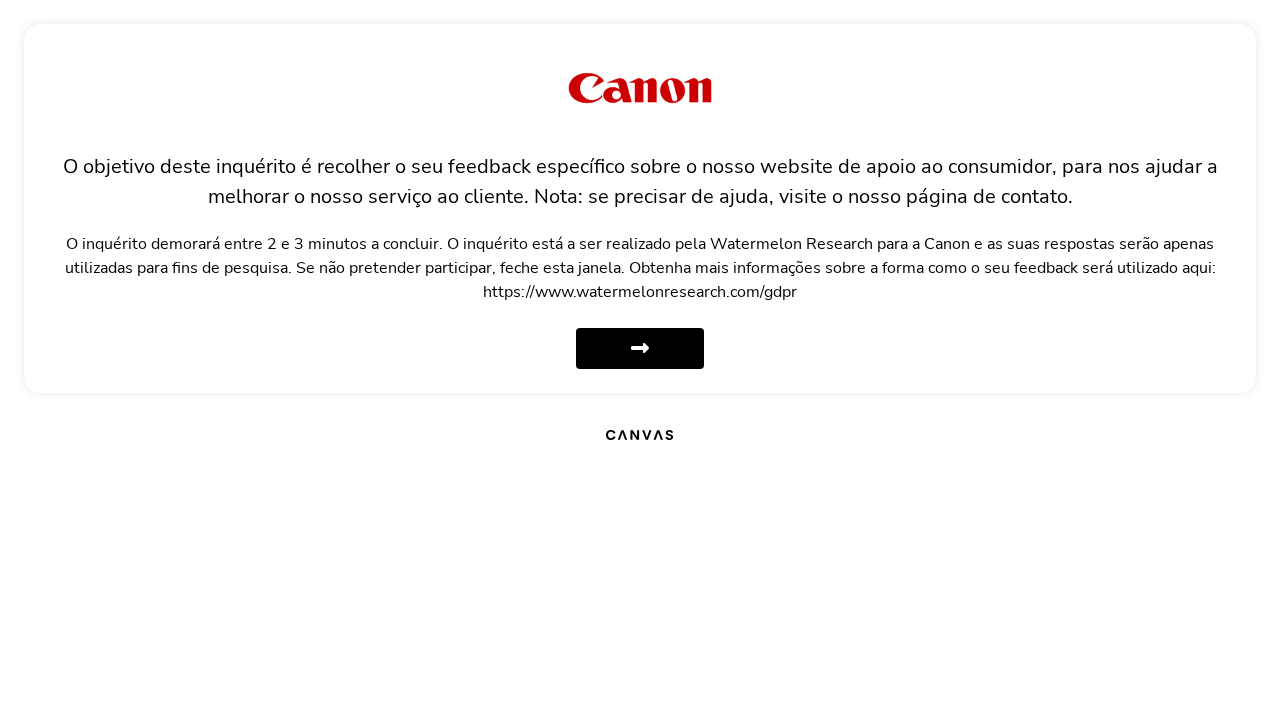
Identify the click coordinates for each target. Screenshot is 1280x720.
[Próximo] (640, 348)
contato (1034, 196)
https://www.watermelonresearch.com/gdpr (640, 292)
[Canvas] (639, 434)
